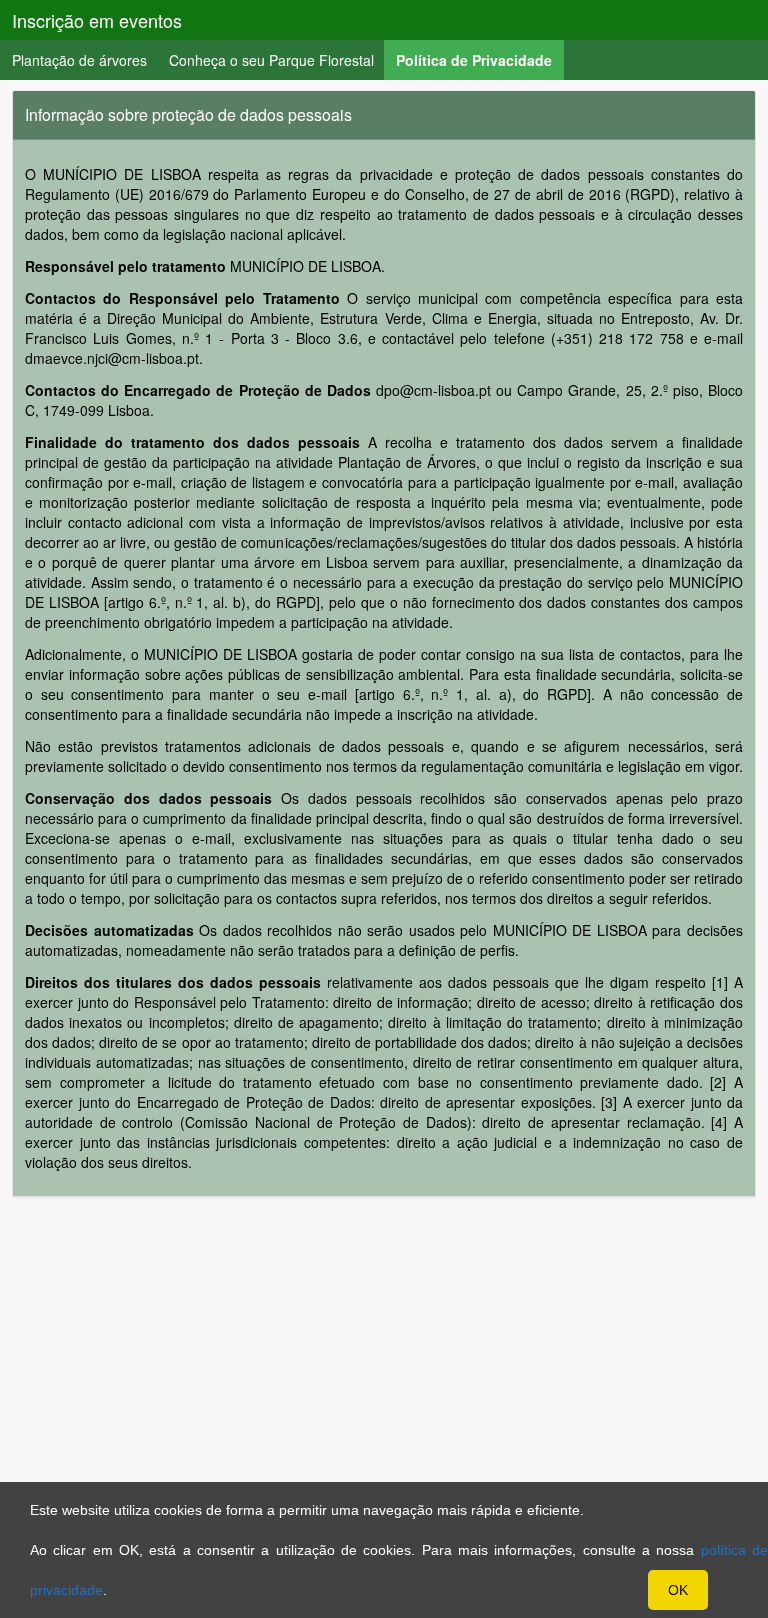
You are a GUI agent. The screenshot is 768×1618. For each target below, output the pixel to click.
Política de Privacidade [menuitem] (480, 59)
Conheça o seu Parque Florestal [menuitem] (271, 60)
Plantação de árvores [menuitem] (79, 60)
